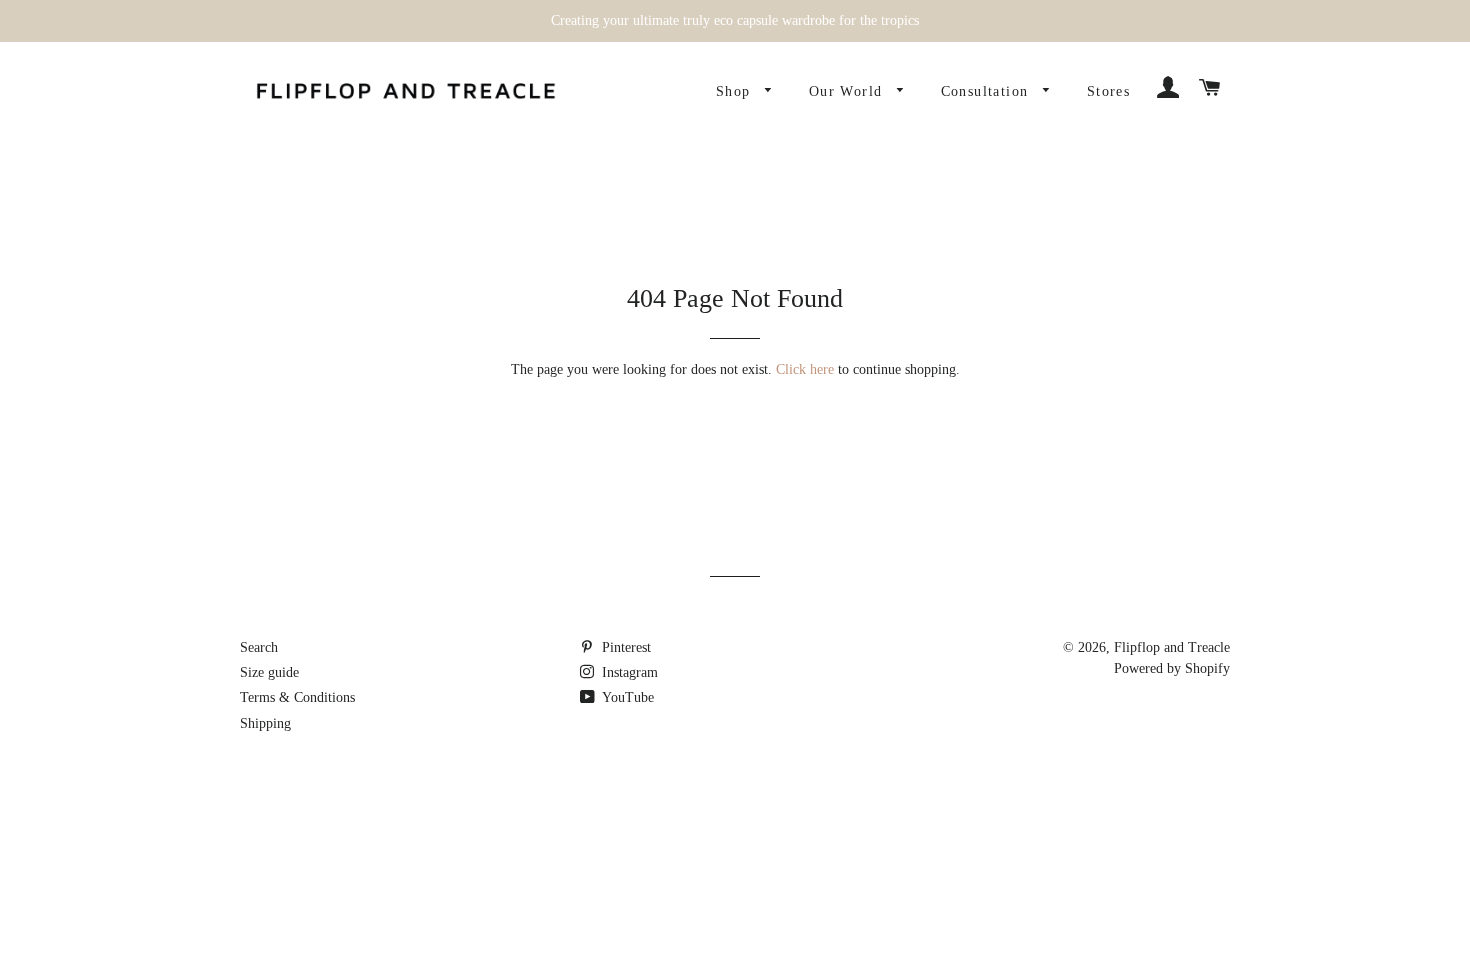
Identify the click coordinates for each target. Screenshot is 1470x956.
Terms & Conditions (297, 697)
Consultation (987, 91)
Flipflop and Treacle (1172, 647)
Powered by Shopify (1172, 668)
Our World (848, 91)
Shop (736, 91)
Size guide (269, 672)
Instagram (628, 672)
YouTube (626, 697)
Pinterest (624, 647)
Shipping (265, 723)
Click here (805, 369)
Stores (1108, 91)
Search (259, 647)
